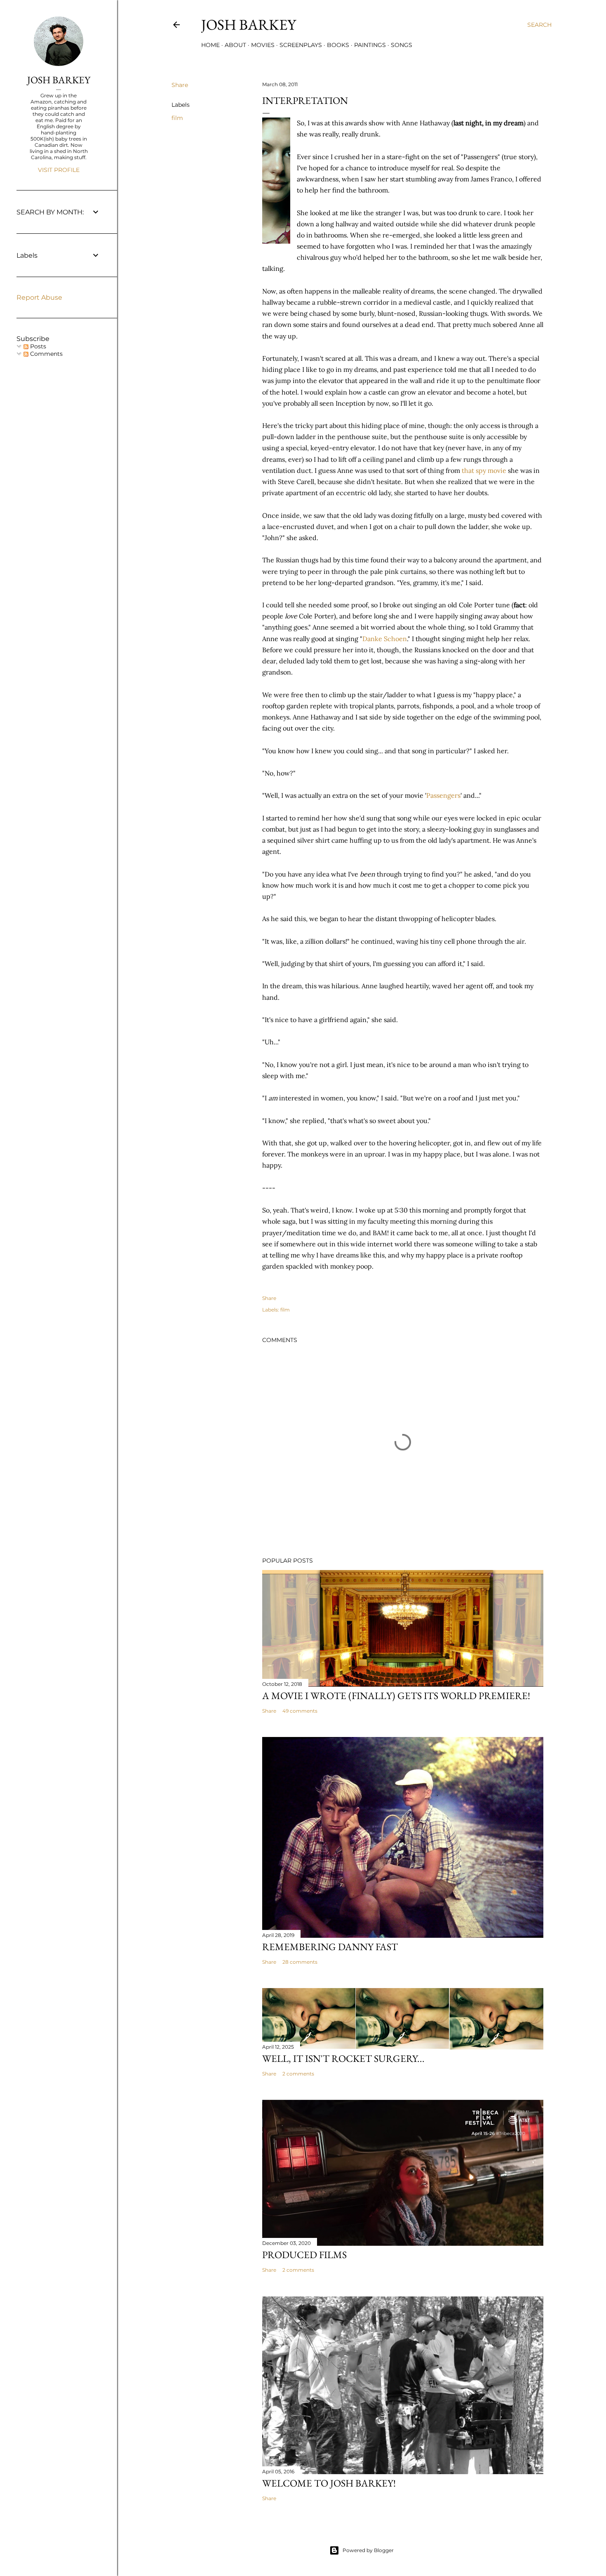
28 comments (300, 1962)
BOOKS (338, 45)
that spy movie (483, 470)
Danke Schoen (385, 639)
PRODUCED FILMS (304, 2255)
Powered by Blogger (368, 2550)
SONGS (402, 45)
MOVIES (263, 45)
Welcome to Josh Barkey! (329, 2483)
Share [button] (180, 85)
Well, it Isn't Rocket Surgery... (343, 2058)
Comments (46, 354)
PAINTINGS (370, 45)
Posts (37, 346)
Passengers (443, 795)
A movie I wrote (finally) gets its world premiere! (396, 1696)
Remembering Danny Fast (330, 1947)
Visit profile (59, 170)
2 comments (298, 2074)
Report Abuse (39, 297)
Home (210, 45)
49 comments (300, 1711)
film (177, 118)
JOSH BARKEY (59, 80)
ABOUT (235, 45)
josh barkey (249, 25)
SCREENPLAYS (301, 45)
